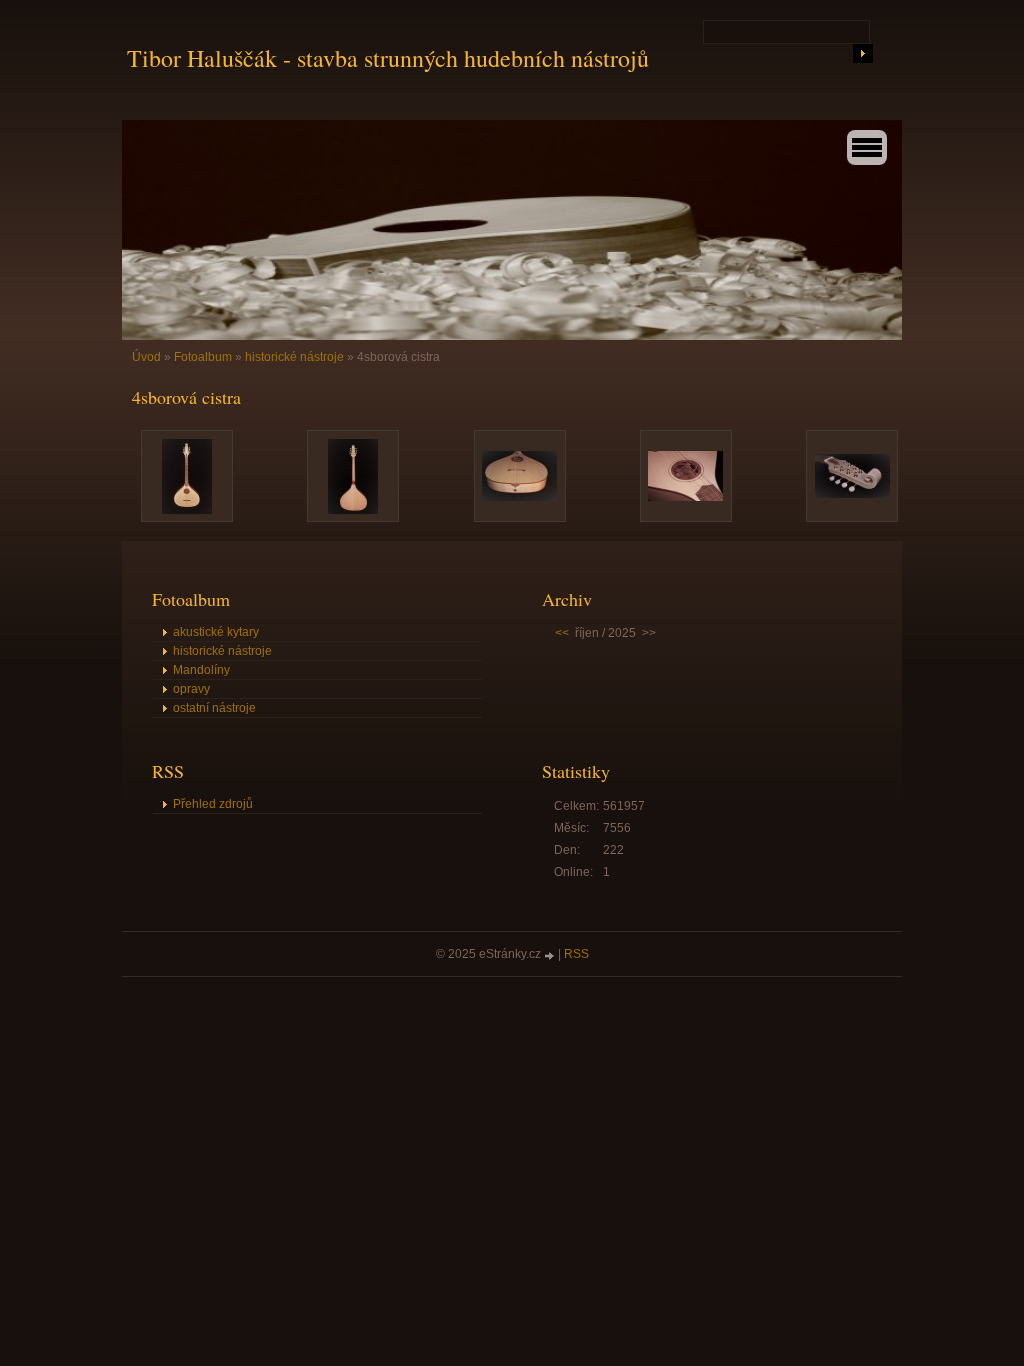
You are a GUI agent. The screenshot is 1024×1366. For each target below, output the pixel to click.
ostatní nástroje (214, 708)
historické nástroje (294, 357)
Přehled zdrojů (213, 804)
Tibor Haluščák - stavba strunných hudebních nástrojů (388, 58)
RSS (576, 954)
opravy (191, 689)
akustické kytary (216, 632)
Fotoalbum (203, 357)
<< (562, 633)
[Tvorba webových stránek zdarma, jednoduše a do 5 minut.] (551, 955)
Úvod (146, 357)
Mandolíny (201, 670)
